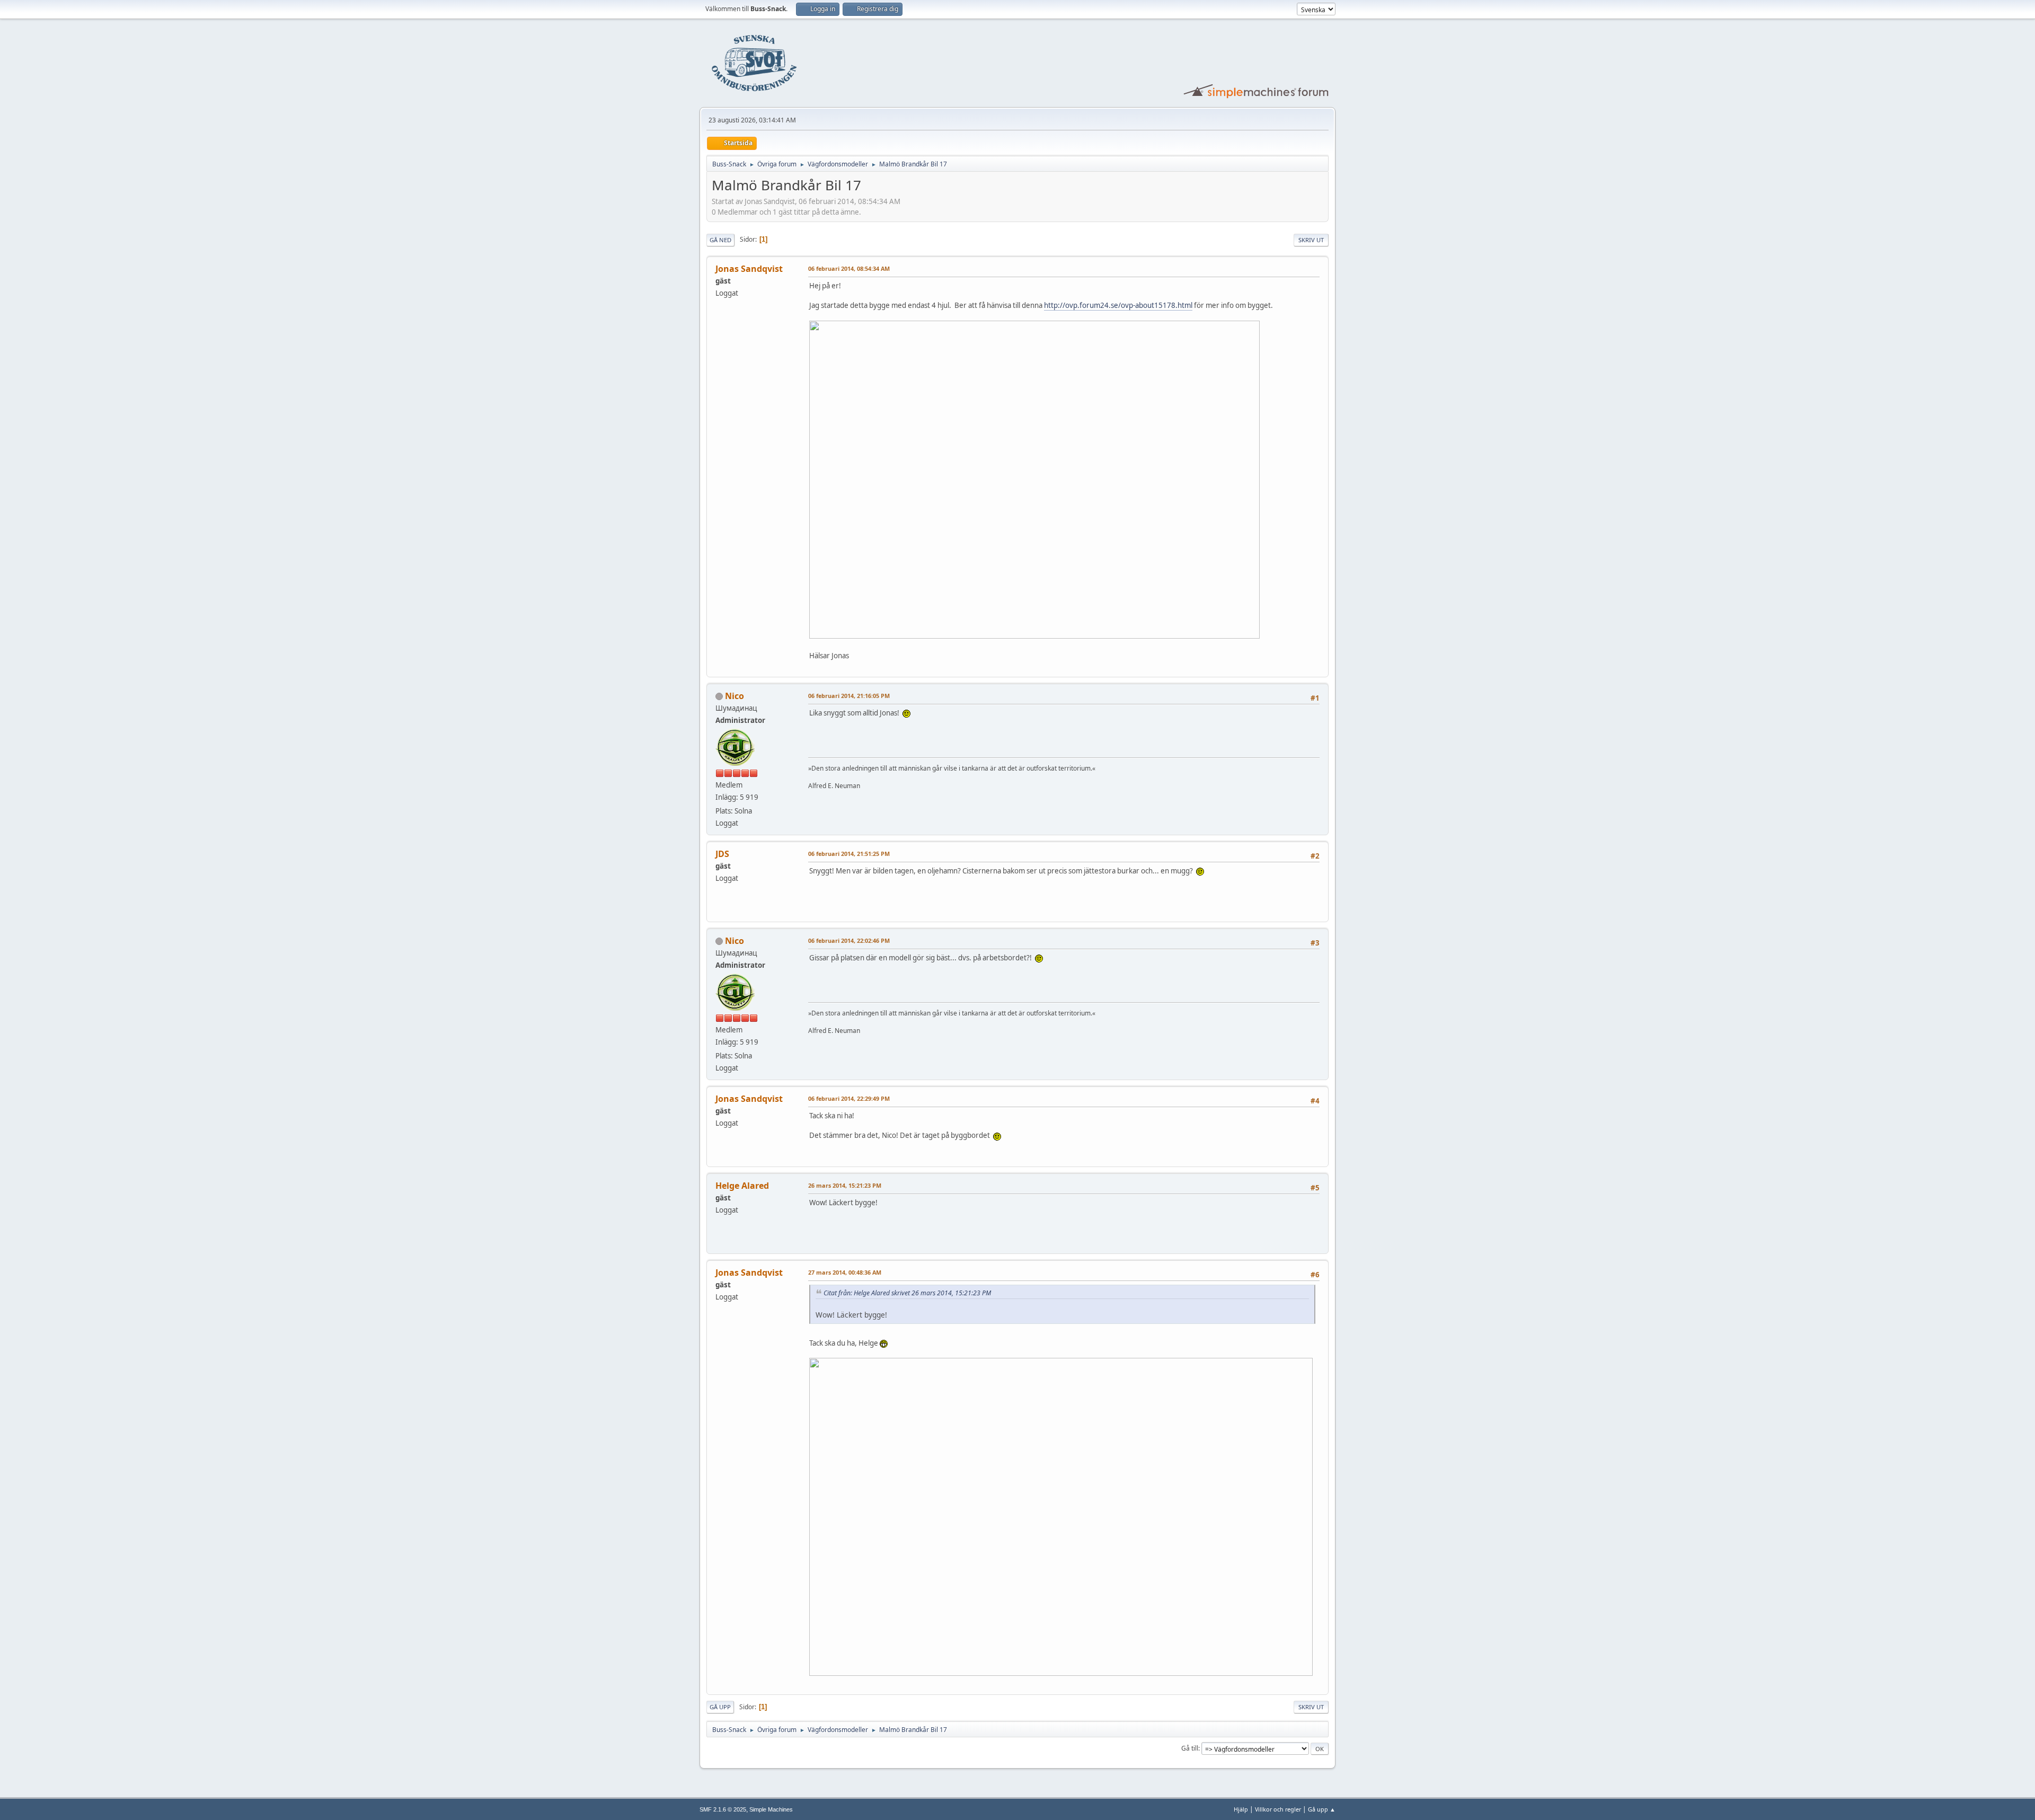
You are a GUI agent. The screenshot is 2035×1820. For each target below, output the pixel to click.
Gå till (1190, 1748)
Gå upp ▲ (1322, 1809)
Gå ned (720, 240)
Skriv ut (1311, 240)
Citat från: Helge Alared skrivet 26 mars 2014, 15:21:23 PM (907, 1293)
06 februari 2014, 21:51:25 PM (849, 854)
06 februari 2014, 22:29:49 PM (849, 1098)
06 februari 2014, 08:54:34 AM (849, 268)
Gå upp (720, 1707)
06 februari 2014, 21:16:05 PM (849, 696)
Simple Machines (771, 1809)
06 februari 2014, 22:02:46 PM (849, 940)
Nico (735, 696)
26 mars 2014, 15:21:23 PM (845, 1185)
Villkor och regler (1278, 1809)
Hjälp (1241, 1809)
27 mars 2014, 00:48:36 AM (845, 1272)
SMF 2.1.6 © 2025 (723, 1809)
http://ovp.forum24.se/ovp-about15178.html (1118, 305)
